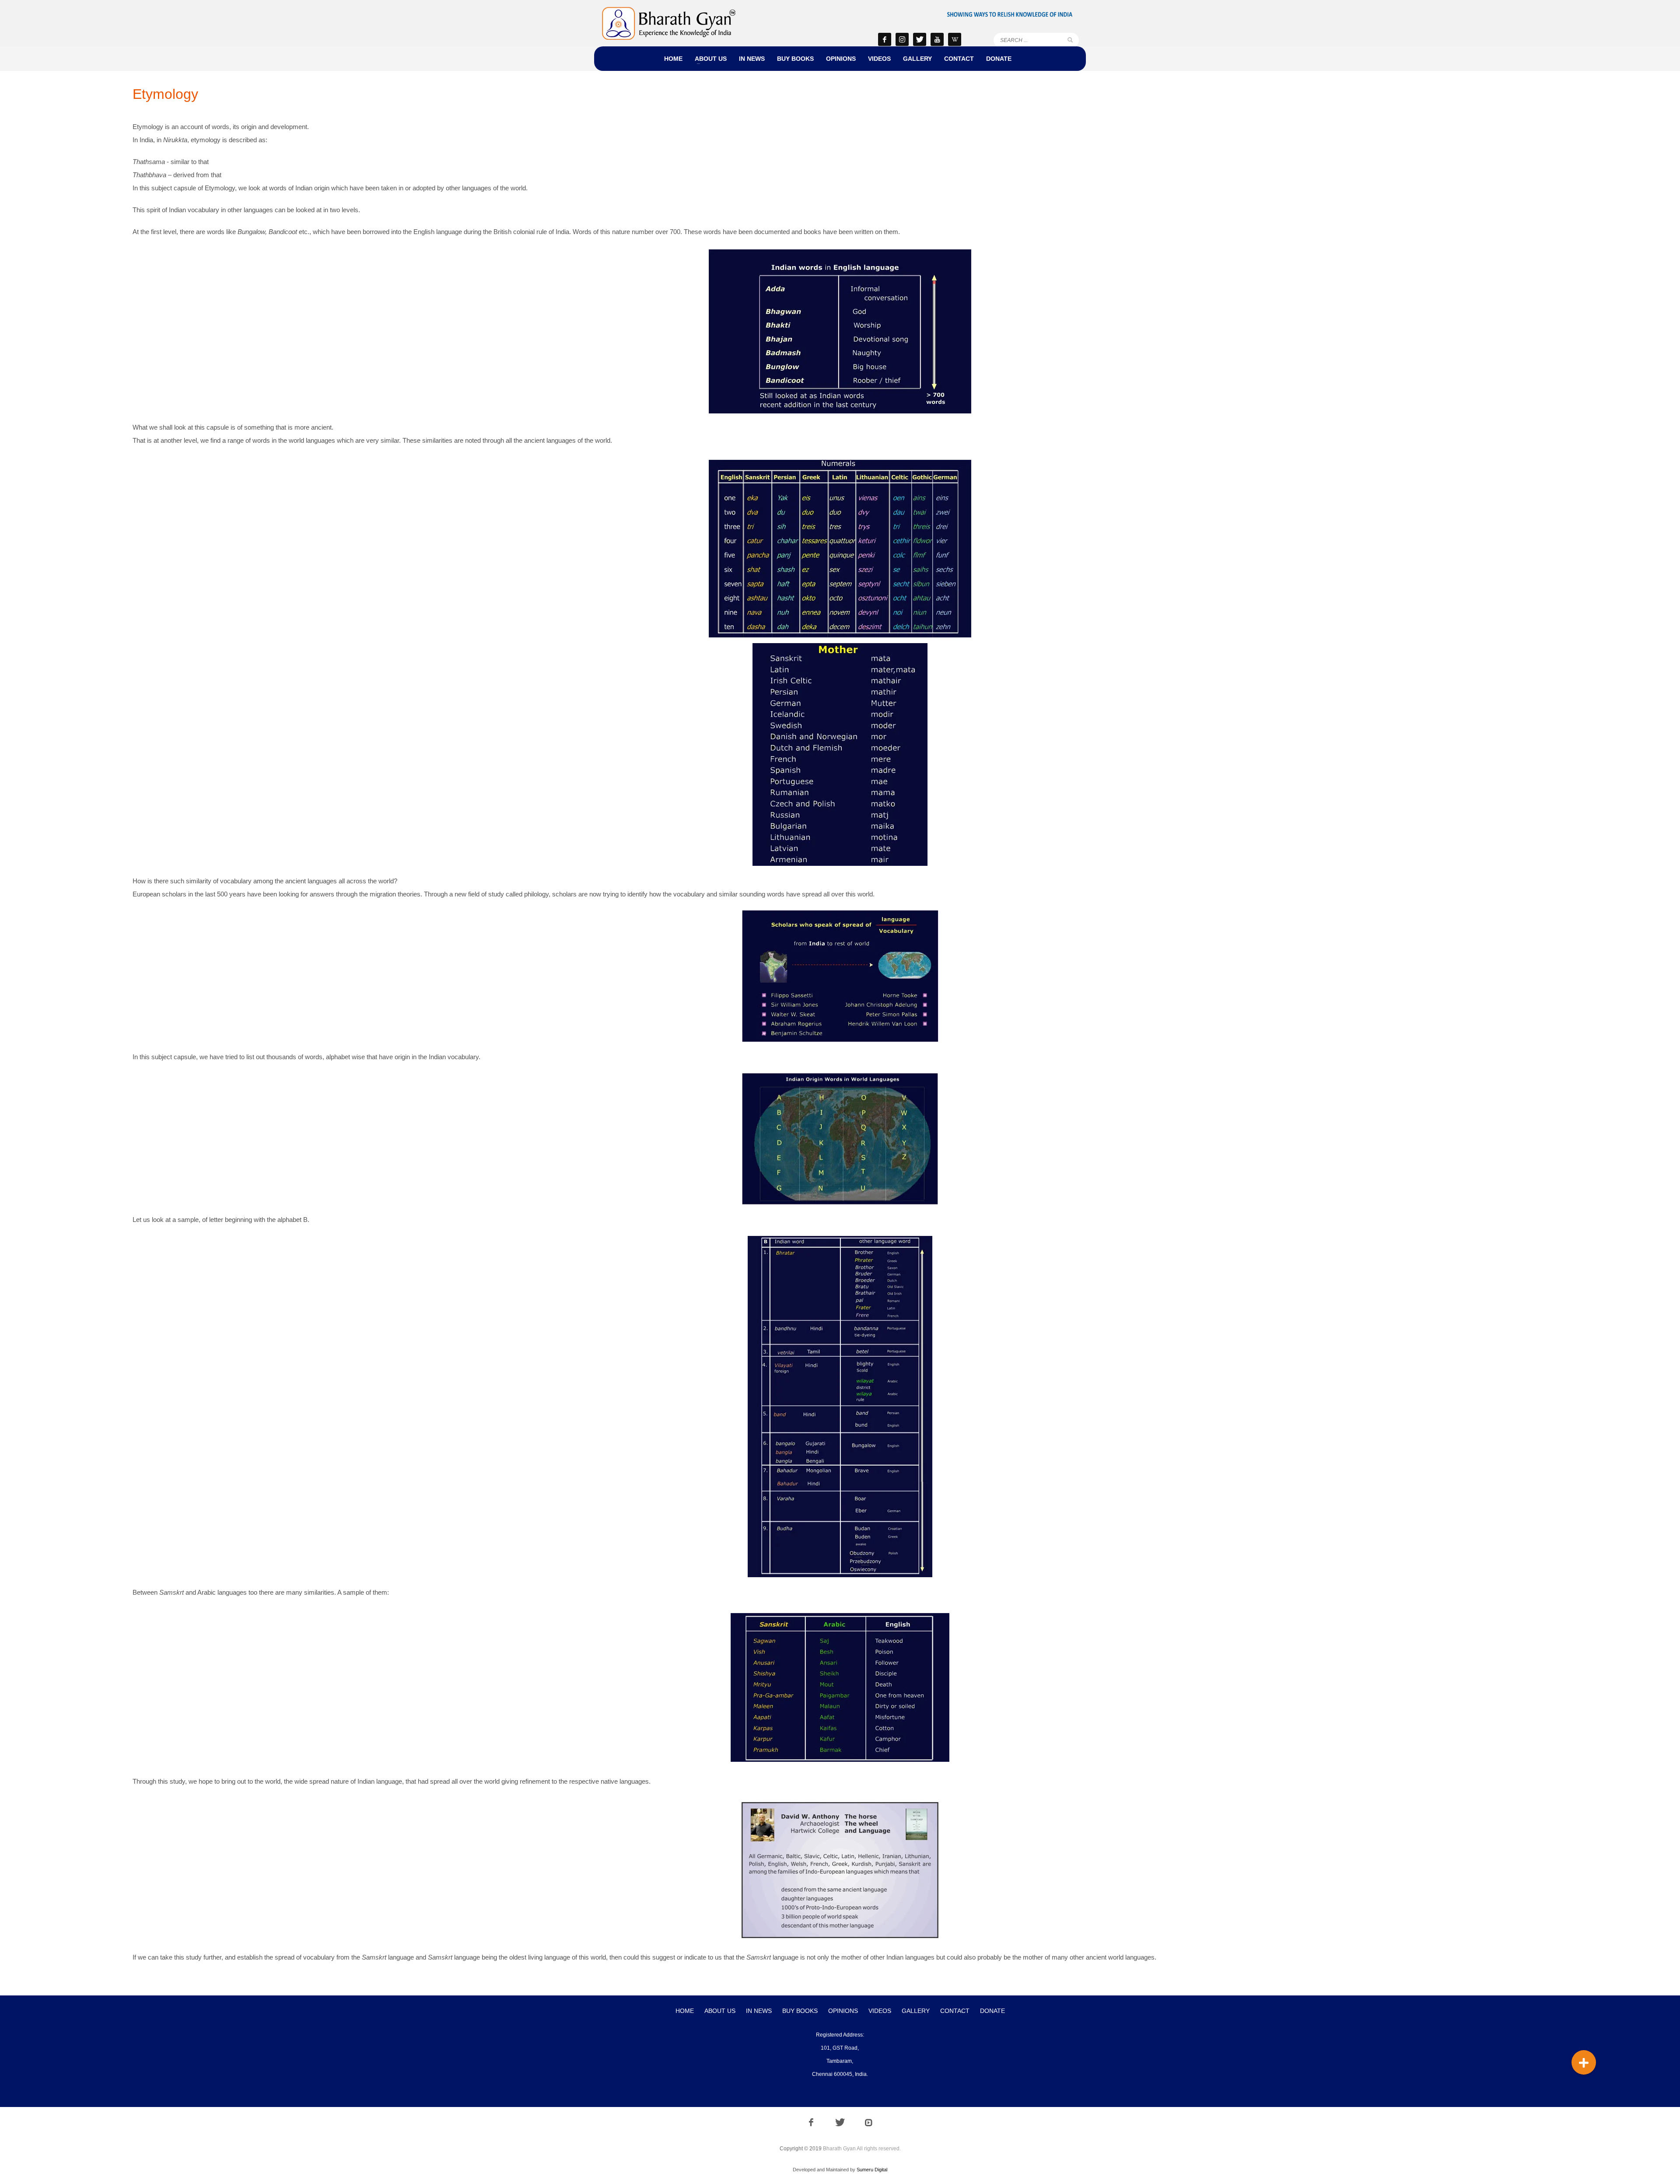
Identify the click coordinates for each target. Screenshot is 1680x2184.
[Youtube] (937, 39)
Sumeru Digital (872, 2170)
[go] (1070, 40)
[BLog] (955, 39)
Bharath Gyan (839, 2149)
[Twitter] (920, 39)
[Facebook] (885, 39)
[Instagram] (902, 39)
